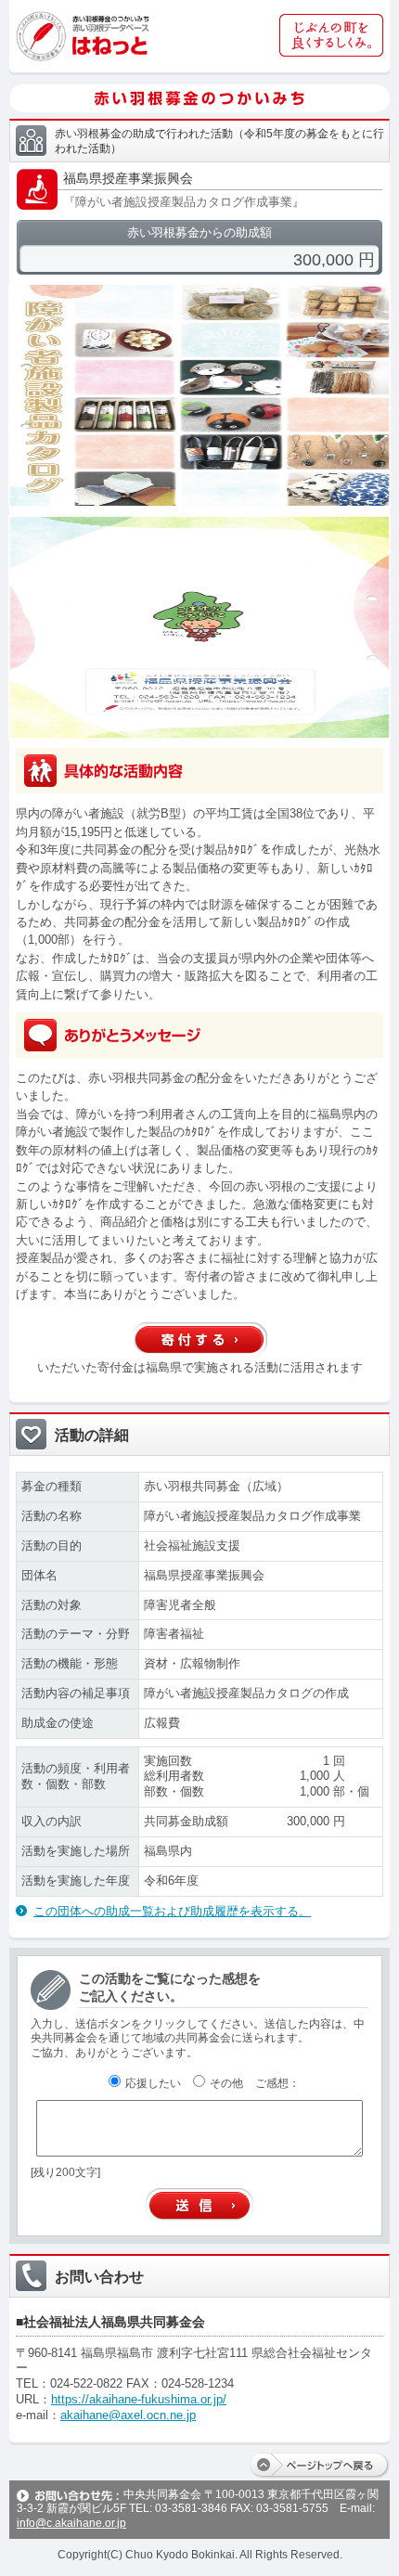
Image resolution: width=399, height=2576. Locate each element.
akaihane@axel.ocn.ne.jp (128, 2415)
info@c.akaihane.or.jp (71, 2523)
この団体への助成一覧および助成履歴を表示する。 (172, 1911)
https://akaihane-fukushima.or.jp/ (139, 2399)
